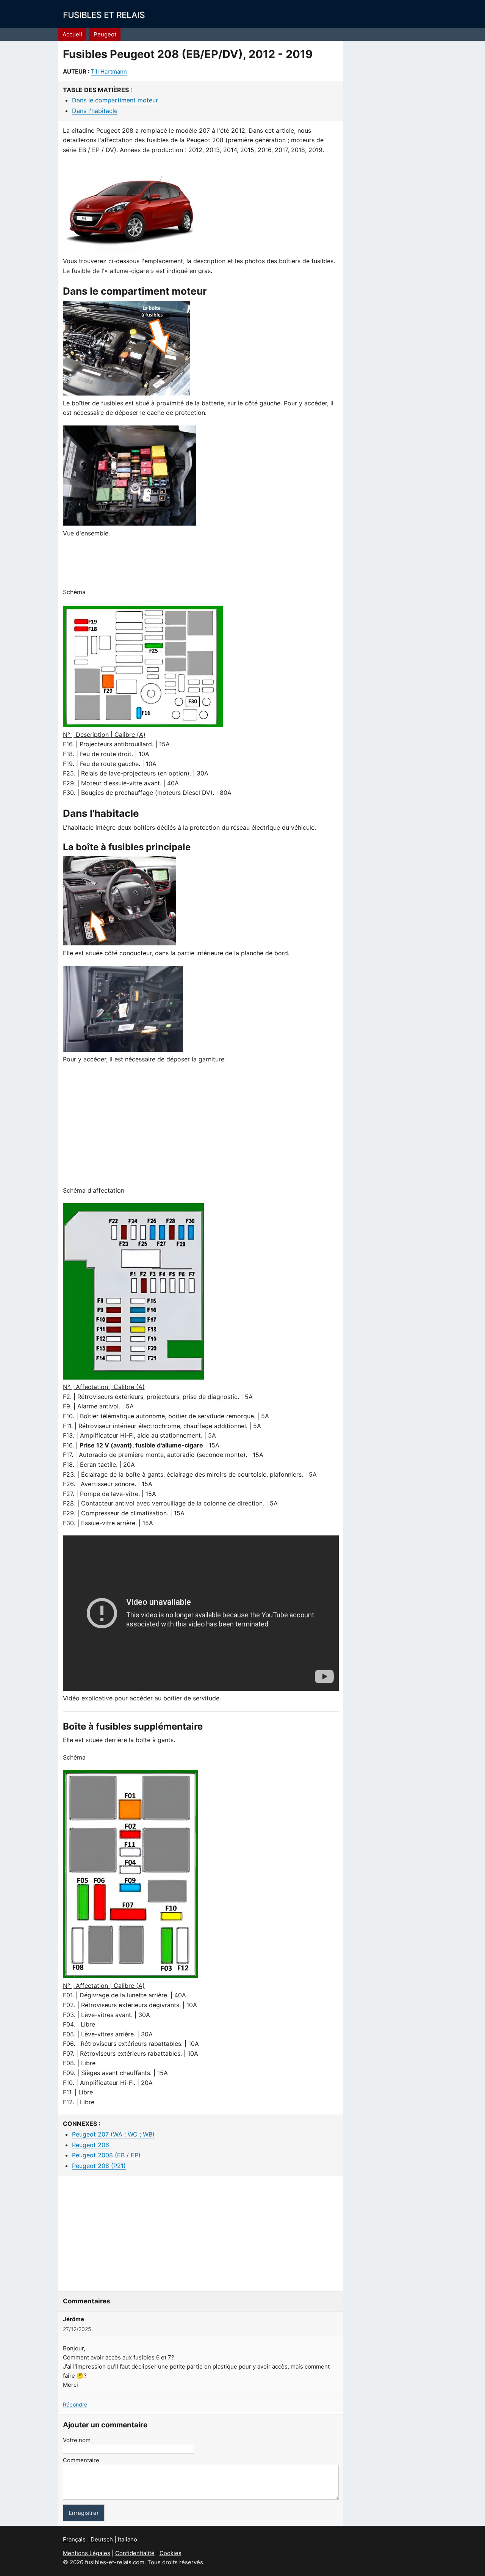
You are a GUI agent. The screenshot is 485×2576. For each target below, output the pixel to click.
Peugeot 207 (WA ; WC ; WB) (113, 2134)
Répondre (75, 2404)
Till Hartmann (109, 71)
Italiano (128, 2539)
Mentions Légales (87, 2553)
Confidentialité (135, 2553)
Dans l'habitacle (95, 111)
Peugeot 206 (91, 2145)
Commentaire (81, 2460)
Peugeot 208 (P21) (99, 2166)
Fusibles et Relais (104, 15)
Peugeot (105, 34)
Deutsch (102, 2539)
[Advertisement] (201, 563)
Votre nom (77, 2440)
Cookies (171, 2553)
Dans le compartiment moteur (115, 100)
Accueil (72, 34)
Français (74, 2539)
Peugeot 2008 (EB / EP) (106, 2155)
